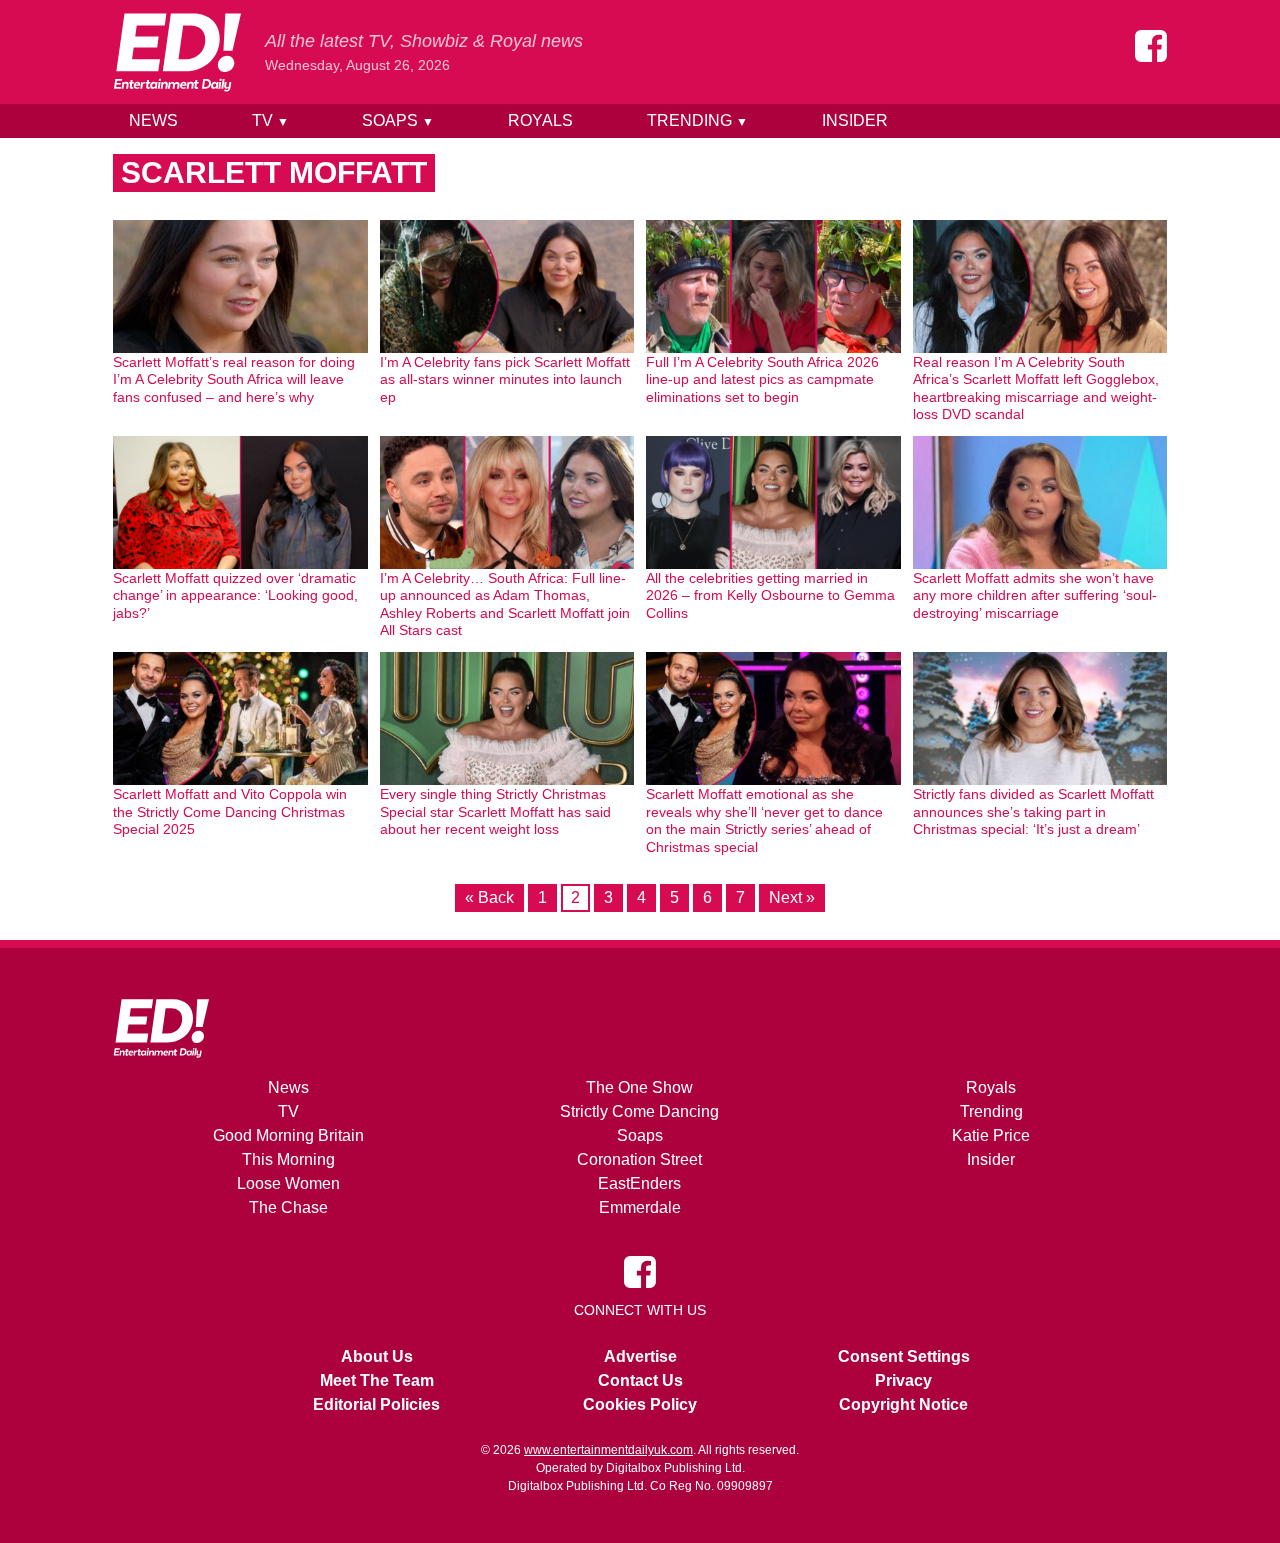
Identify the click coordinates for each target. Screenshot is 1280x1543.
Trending (697, 120)
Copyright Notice (903, 1404)
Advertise (640, 1356)
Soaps (398, 120)
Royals (540, 120)
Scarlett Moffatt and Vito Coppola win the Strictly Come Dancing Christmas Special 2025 (230, 811)
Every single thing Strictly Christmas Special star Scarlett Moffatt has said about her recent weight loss (495, 811)
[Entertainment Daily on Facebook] (1151, 46)
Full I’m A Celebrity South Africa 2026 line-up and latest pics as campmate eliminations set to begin (762, 379)
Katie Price (991, 1135)
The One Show (639, 1087)
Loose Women (288, 1183)
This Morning (288, 1159)
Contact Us (640, 1380)
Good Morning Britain (288, 1135)
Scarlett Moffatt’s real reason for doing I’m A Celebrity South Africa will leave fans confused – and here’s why (234, 379)
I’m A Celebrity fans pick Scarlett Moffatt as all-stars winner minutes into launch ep (505, 379)
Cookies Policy (640, 1404)
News (153, 120)
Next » (792, 897)
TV (270, 120)
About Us (377, 1356)
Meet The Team (377, 1380)
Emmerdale (640, 1207)
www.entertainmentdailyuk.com (608, 1450)
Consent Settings (904, 1356)
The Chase (288, 1207)
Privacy (903, 1380)
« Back (489, 897)
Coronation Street (639, 1159)
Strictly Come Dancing (639, 1111)
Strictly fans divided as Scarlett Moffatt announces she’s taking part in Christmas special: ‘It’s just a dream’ (1033, 811)
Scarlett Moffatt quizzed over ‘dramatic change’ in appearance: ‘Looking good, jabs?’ (235, 595)
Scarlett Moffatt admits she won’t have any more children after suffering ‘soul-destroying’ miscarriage (1035, 595)
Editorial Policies (376, 1404)
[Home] (177, 52)
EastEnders (639, 1183)
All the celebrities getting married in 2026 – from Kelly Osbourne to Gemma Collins (770, 595)
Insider (855, 120)
